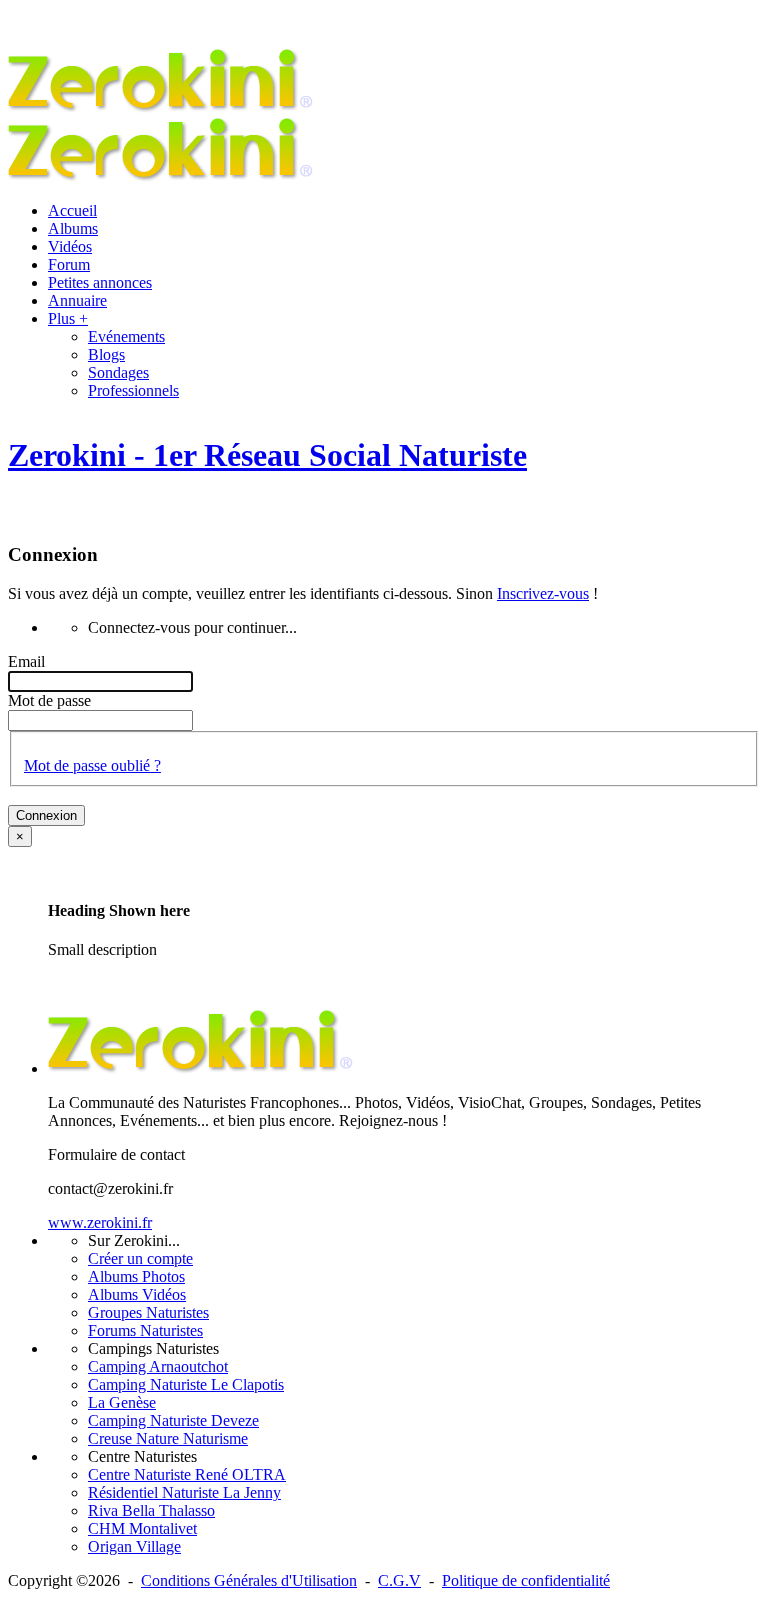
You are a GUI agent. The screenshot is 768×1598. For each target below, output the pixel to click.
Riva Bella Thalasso (151, 1510)
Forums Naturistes (145, 1330)
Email (26, 661)
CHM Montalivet (142, 1528)
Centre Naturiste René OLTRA (187, 1474)
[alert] (384, 910)
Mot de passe (49, 700)
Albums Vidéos (137, 1294)
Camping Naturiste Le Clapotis (186, 1384)
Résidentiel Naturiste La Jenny (184, 1492)
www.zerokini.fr (100, 1222)
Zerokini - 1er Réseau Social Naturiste (267, 455)
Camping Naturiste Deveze (173, 1420)
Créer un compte (140, 1258)
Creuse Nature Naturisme (168, 1438)
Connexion (46, 815)
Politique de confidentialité (526, 1580)
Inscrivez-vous (543, 593)
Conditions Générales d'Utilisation (249, 1580)
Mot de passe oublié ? (92, 765)
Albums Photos (136, 1276)
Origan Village (134, 1546)
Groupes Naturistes (148, 1312)
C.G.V (399, 1580)
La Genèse (122, 1402)
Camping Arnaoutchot (158, 1366)
